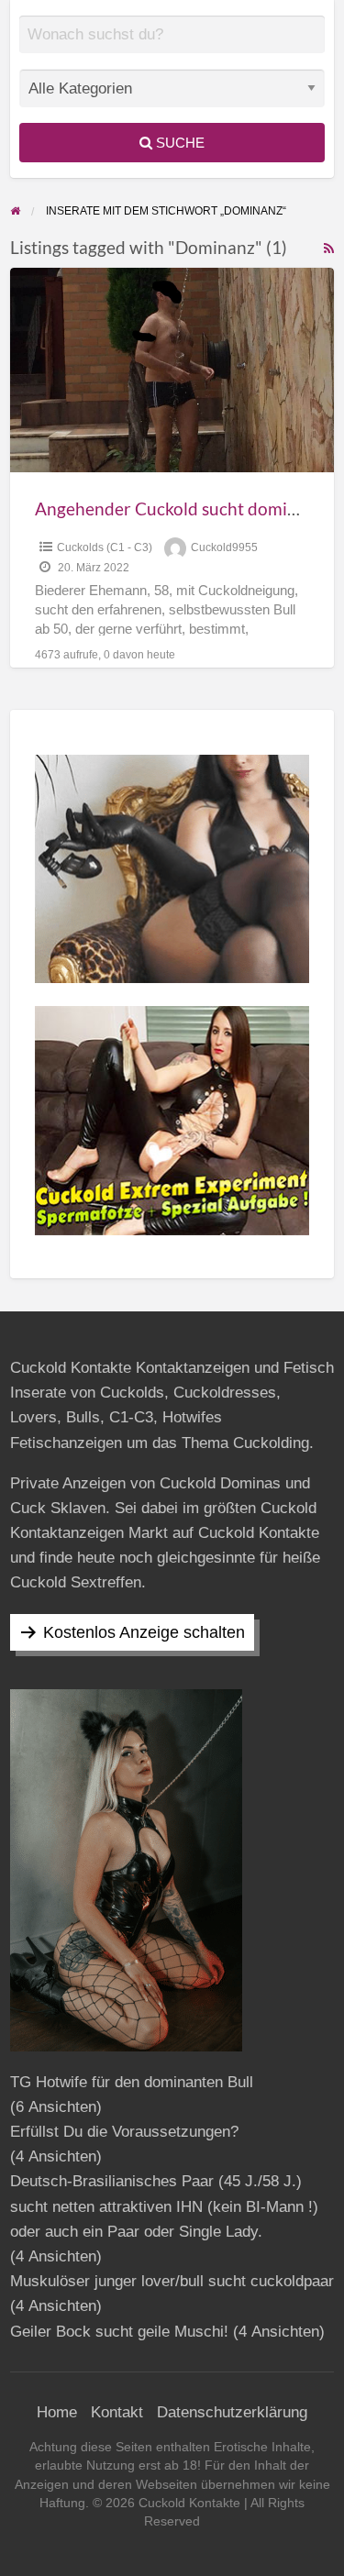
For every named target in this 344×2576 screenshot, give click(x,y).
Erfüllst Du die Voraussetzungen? (124, 2132)
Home (57, 2412)
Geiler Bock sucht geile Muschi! (119, 2332)
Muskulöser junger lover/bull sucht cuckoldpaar (172, 2281)
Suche (178, 143)
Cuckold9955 (224, 547)
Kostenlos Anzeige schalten (144, 1632)
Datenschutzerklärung (232, 2412)
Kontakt (117, 2412)
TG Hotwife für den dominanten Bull (132, 2082)
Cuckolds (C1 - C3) (105, 547)
